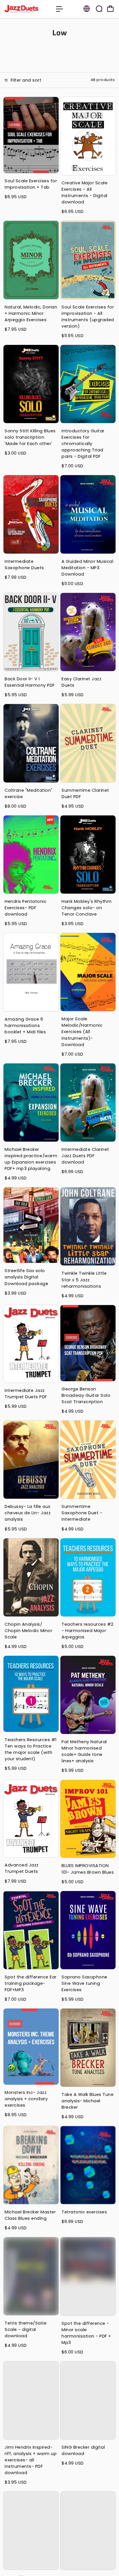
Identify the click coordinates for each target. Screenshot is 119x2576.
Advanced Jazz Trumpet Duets (22, 1868)
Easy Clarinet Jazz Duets (81, 682)
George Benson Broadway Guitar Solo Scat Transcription (86, 1395)
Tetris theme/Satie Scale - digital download (26, 2329)
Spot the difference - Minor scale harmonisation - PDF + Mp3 (86, 2333)
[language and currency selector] (87, 9)
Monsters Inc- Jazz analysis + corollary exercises (26, 2099)
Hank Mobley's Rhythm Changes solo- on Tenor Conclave (87, 908)
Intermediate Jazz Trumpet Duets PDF (26, 1394)
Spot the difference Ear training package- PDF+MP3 (31, 1983)
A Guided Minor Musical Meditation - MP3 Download (87, 568)
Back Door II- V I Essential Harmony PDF (30, 682)
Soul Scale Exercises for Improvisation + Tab (31, 184)
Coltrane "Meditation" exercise (29, 793)
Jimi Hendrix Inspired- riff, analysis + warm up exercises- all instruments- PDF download (31, 2460)
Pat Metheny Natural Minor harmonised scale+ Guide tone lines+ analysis (84, 1751)
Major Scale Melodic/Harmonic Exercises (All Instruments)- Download (82, 1032)
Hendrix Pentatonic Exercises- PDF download (26, 908)
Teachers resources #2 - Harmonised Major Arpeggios (88, 1631)
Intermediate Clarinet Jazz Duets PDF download (85, 1156)
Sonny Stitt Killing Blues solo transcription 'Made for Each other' (30, 437)
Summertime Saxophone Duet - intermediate (82, 1513)
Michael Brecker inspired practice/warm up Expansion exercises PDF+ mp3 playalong (31, 1159)
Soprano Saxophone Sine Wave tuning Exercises (84, 1983)
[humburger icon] (59, 9)
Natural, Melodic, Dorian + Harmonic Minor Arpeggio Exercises (31, 313)
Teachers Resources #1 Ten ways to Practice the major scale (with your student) (31, 1749)
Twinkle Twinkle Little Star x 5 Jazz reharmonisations (84, 1280)
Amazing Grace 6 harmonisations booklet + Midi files (25, 1026)
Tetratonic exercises (84, 2212)
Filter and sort (25, 80)
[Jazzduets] (27, 9)
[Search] (99, 9)
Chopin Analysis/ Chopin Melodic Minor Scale (28, 1631)
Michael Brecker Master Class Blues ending (30, 2215)
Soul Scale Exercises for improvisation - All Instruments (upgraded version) (88, 317)
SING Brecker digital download (83, 2450)
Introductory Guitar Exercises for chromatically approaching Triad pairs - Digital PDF (83, 444)
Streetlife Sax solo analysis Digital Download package (26, 1277)
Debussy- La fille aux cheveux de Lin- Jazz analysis (28, 1513)
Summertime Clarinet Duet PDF (85, 793)
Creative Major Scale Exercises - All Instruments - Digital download (84, 192)
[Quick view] (53, 102)
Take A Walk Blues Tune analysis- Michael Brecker (88, 2101)
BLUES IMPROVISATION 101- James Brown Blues (88, 1869)
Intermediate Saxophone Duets (24, 565)
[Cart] (110, 9)
